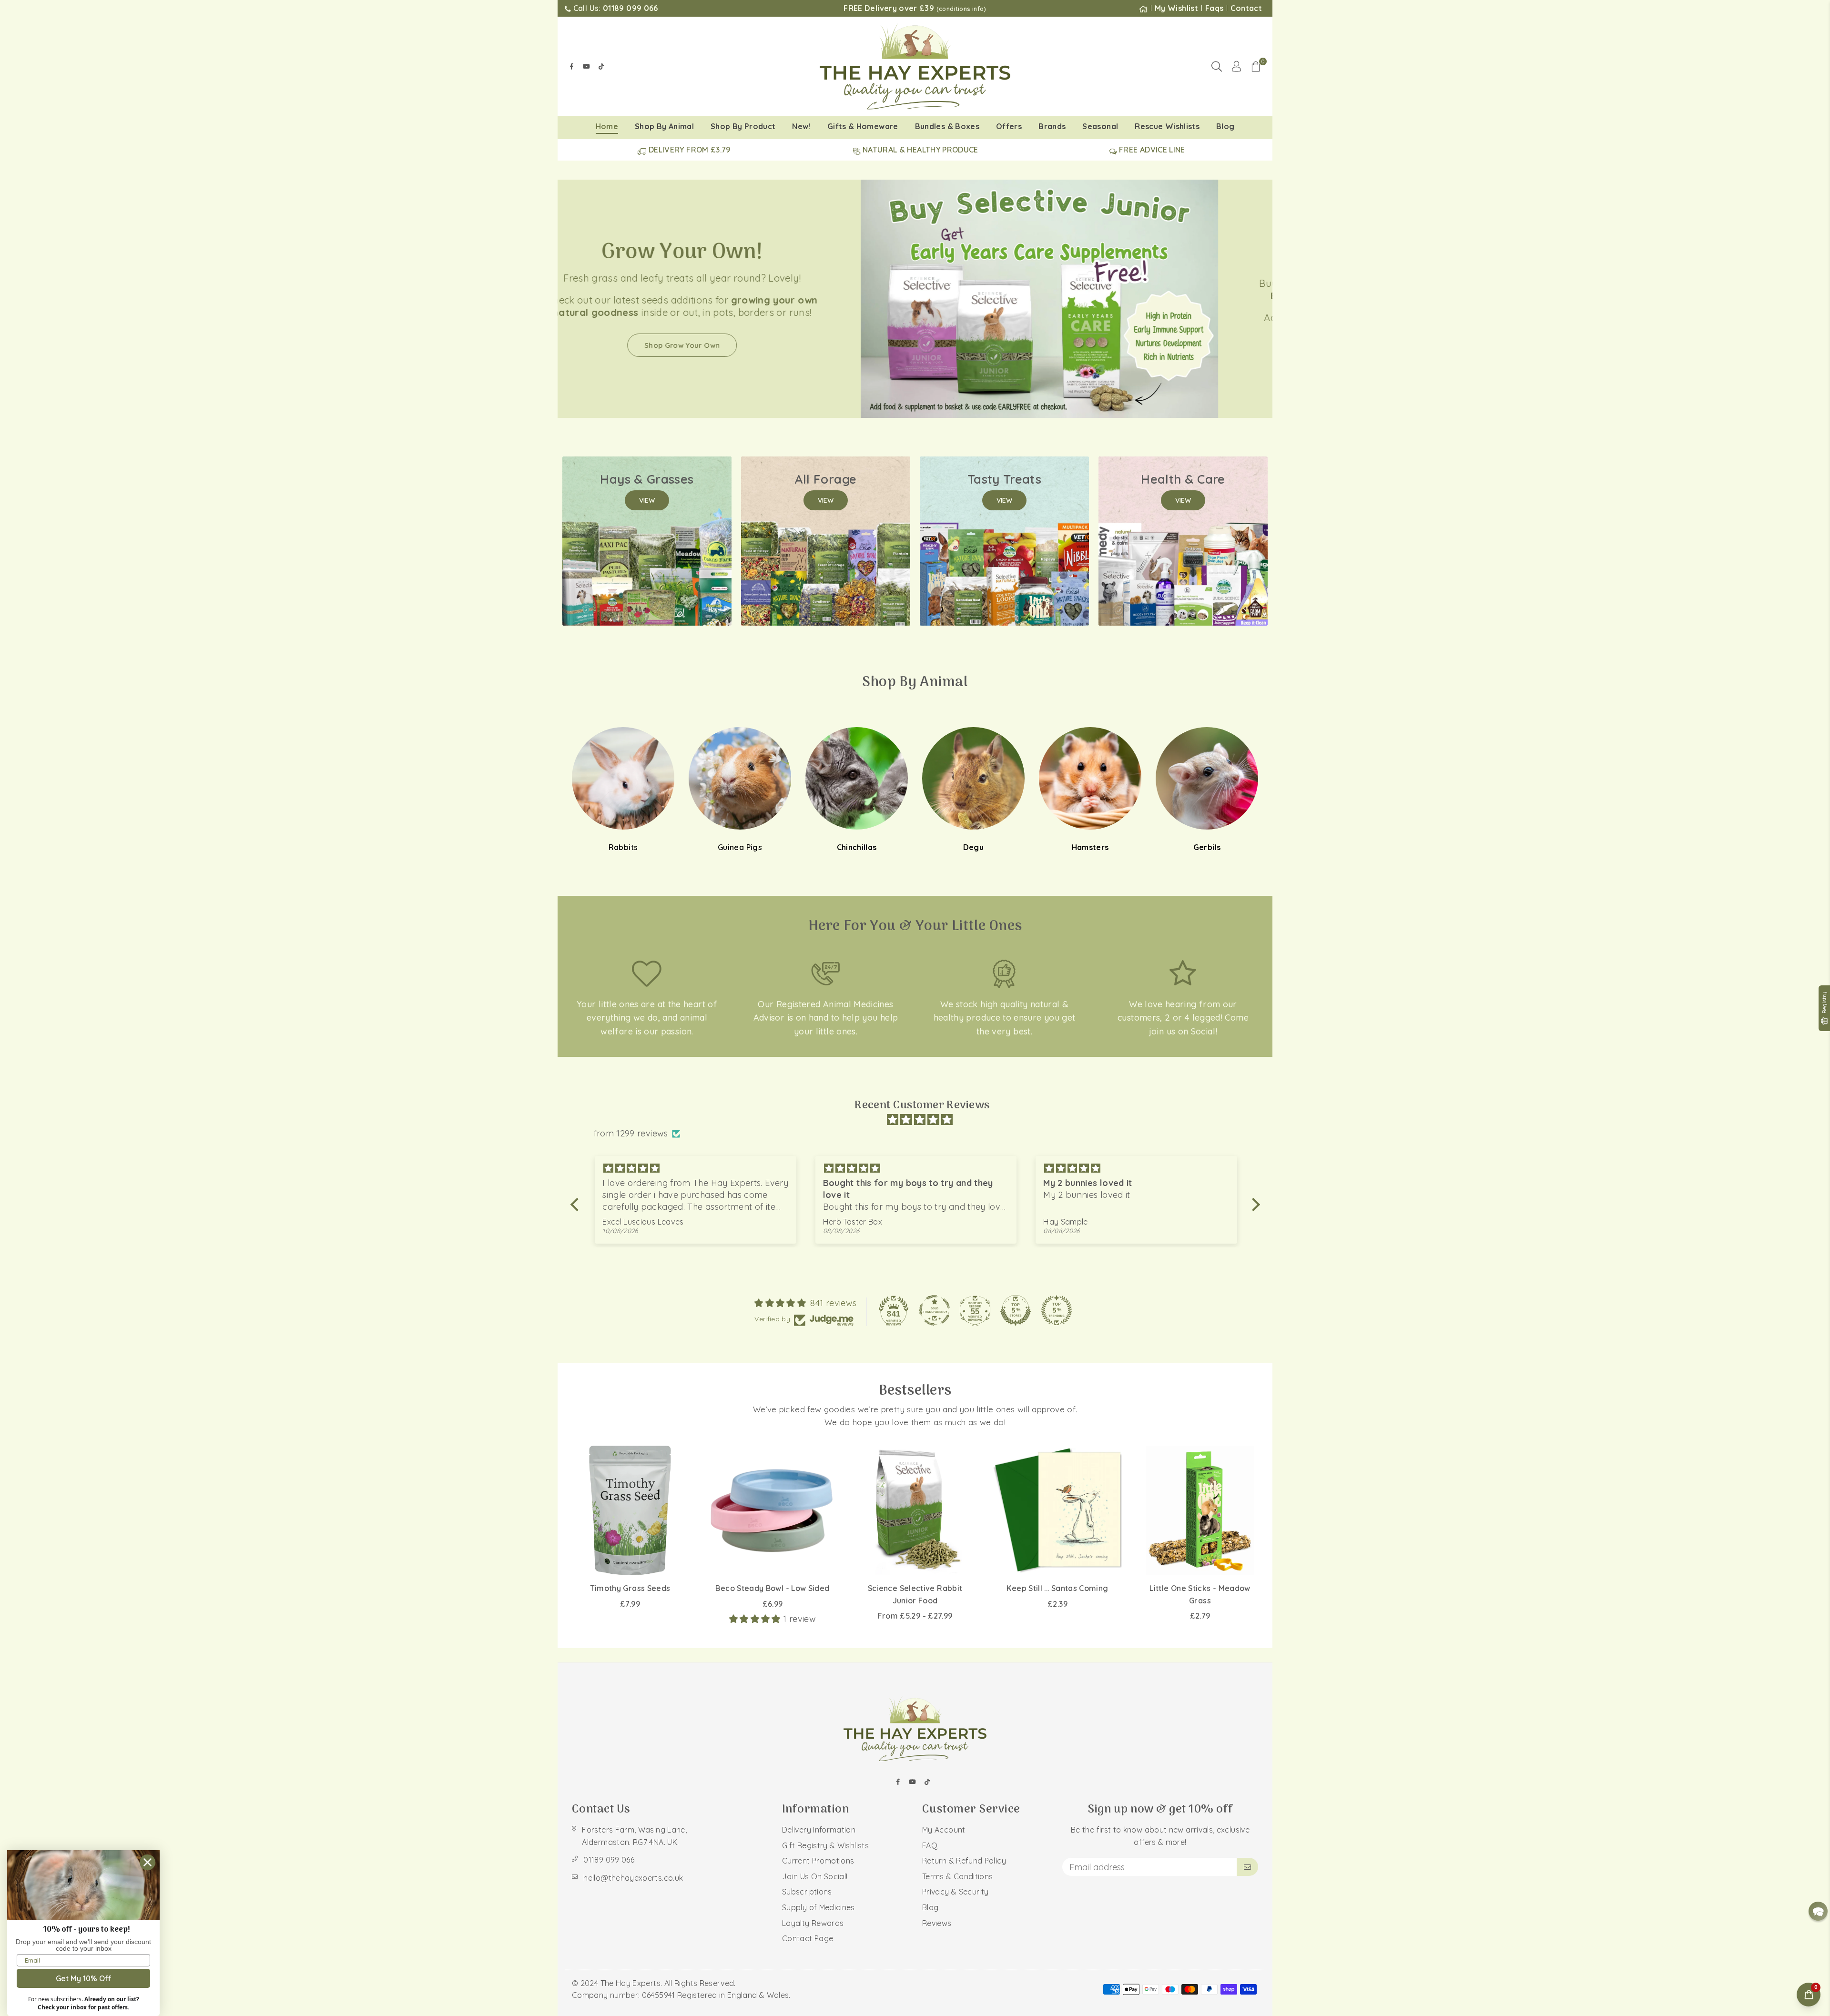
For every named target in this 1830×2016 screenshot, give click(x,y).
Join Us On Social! (815, 1876)
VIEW (647, 500)
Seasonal (1100, 126)
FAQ (930, 1845)
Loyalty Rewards (813, 1923)
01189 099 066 (609, 1860)
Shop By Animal (664, 126)
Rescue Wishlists (1167, 126)
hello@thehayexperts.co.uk (633, 1878)
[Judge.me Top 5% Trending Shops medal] (1057, 1310)
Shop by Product (743, 126)
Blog (1225, 126)
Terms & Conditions (957, 1876)
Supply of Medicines (818, 1907)
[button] (1256, 66)
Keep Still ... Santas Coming (1057, 1588)
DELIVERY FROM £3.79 (689, 150)
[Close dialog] (147, 1862)
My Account (944, 1830)
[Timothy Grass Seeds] (630, 1510)
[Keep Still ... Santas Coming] (1057, 1510)
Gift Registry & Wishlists (825, 1845)
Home (607, 126)
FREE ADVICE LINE (1151, 150)
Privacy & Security (955, 1892)
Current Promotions (818, 1861)
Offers (1009, 126)
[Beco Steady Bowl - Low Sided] (773, 1510)
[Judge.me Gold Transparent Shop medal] (935, 1310)
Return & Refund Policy (964, 1861)
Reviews (937, 1923)
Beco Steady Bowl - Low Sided (772, 1588)
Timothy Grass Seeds (630, 1588)
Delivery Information (819, 1830)
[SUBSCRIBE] (1247, 1867)
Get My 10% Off (84, 1978)
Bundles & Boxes (947, 126)
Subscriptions (807, 1892)
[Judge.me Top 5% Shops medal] (1016, 1310)
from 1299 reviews (631, 1133)
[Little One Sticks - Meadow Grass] (1200, 1510)
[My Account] (1236, 66)
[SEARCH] (1217, 66)
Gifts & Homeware (863, 126)
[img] (920, 1120)
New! (801, 126)
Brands (1052, 126)
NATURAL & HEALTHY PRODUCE (920, 150)
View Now (1094, 363)
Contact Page (808, 1938)
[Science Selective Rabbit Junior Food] (915, 1510)
